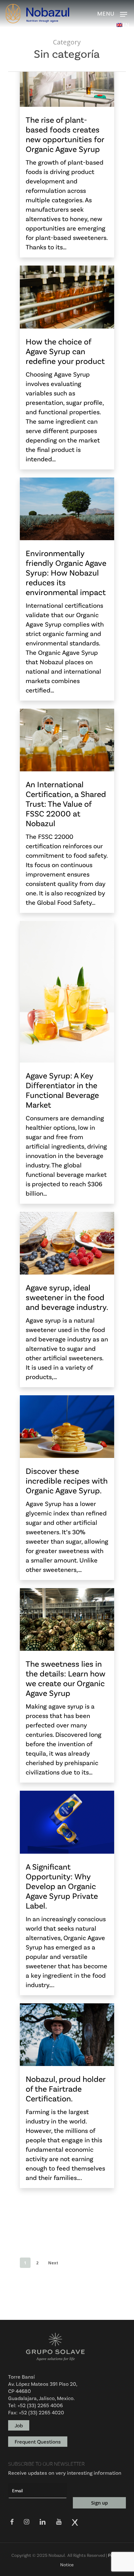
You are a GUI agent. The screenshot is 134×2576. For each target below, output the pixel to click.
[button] (125, 14)
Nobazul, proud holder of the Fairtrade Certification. (66, 2088)
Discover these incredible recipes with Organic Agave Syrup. (67, 1480)
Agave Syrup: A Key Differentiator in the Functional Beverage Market (62, 1090)
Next (53, 2263)
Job (19, 2425)
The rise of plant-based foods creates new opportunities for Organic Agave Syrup (65, 134)
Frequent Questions (38, 2441)
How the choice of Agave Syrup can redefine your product (65, 351)
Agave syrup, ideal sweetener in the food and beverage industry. (67, 1297)
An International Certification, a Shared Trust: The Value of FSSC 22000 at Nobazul (66, 803)
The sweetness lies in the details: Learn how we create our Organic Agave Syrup (66, 1678)
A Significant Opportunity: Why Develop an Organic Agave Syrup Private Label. (62, 1886)
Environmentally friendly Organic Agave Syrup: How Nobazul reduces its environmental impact (66, 572)
